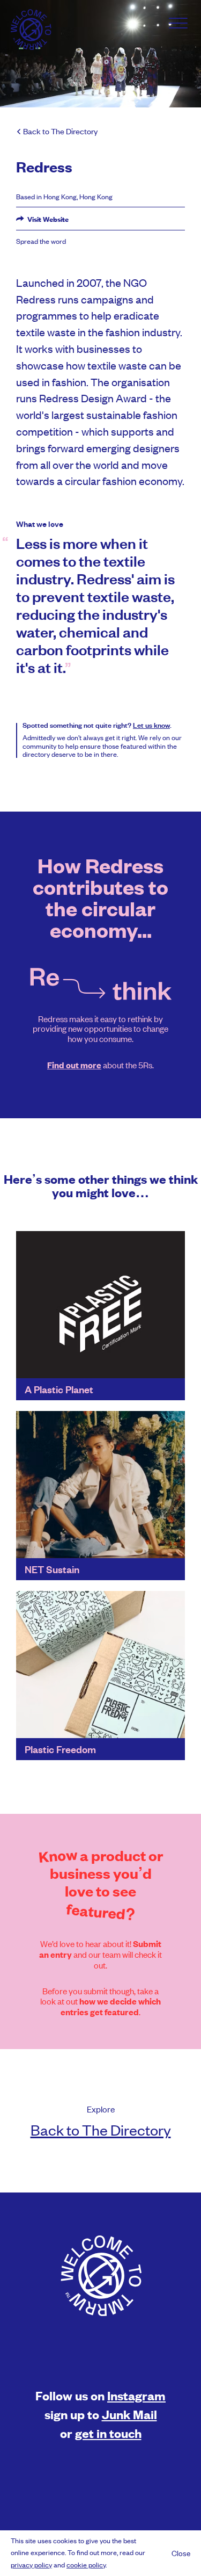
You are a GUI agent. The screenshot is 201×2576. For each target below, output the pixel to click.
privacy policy (31, 2564)
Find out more (74, 1065)
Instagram (136, 2395)
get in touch (108, 2433)
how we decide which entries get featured (111, 2007)
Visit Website (47, 219)
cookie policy (86, 2564)
